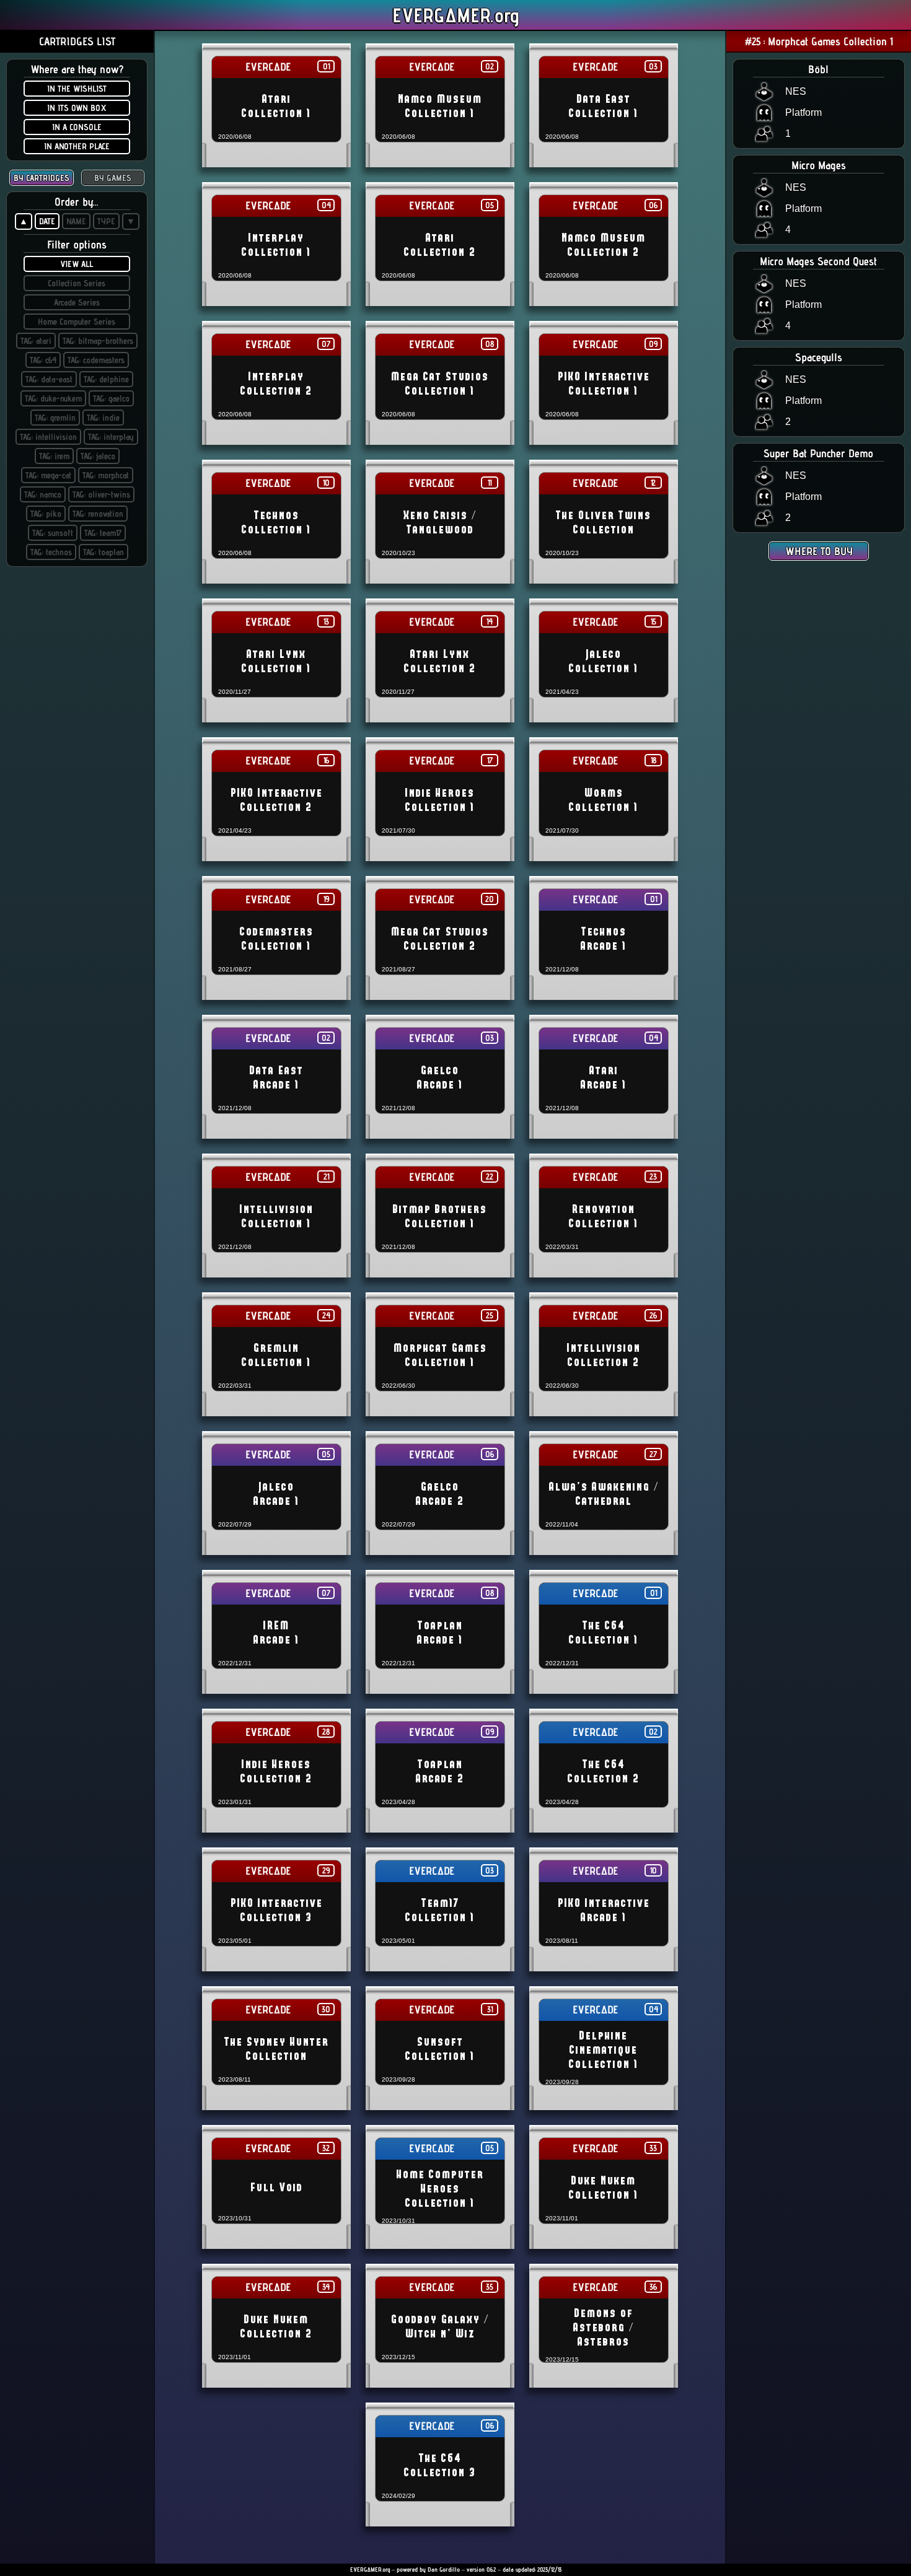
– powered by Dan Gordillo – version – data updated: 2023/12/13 (456, 2569)
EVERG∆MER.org (455, 15)
